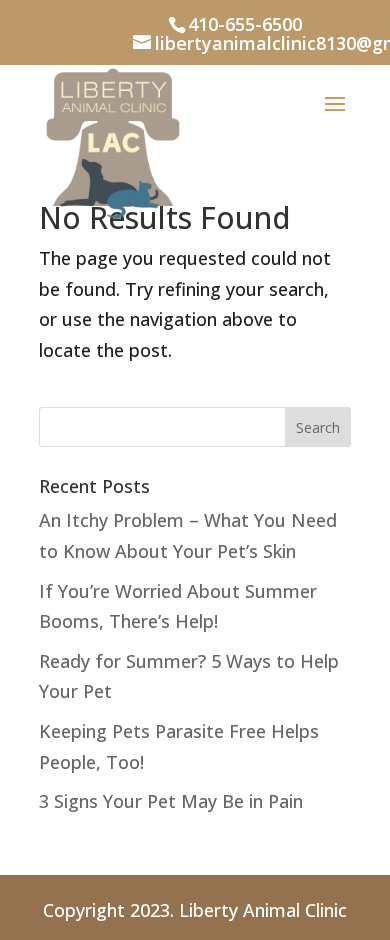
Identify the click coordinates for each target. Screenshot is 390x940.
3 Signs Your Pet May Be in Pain (171, 801)
